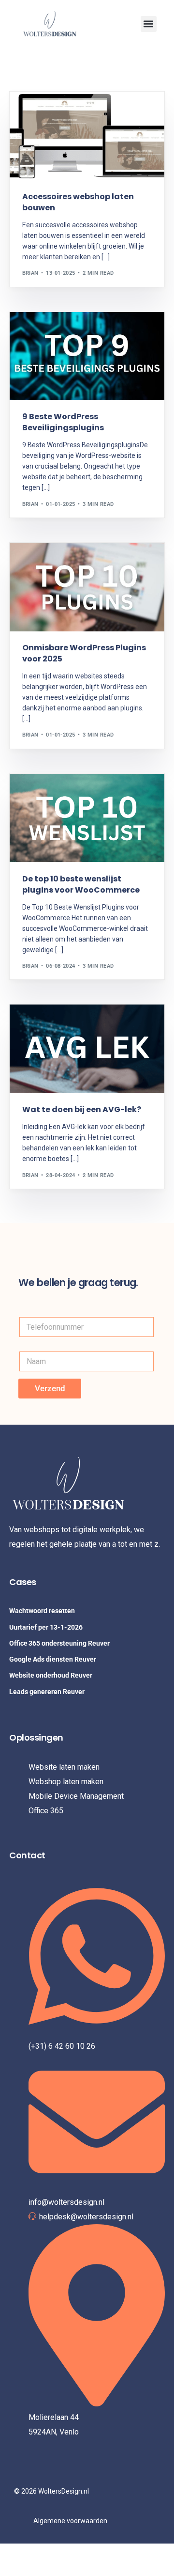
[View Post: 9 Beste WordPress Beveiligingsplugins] (87, 356)
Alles (33, 563)
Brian (30, 273)
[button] (149, 24)
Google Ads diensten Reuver (53, 1659)
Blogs (54, 563)
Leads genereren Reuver (47, 1692)
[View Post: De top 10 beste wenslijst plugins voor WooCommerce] (87, 818)
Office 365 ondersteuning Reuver (59, 1643)
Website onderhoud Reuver (51, 1675)
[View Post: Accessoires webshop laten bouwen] (87, 136)
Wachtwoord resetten (42, 1611)
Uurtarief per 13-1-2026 (46, 1627)
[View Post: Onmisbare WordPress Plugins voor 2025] (87, 587)
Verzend (50, 1388)
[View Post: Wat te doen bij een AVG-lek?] (87, 1049)
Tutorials (40, 112)
